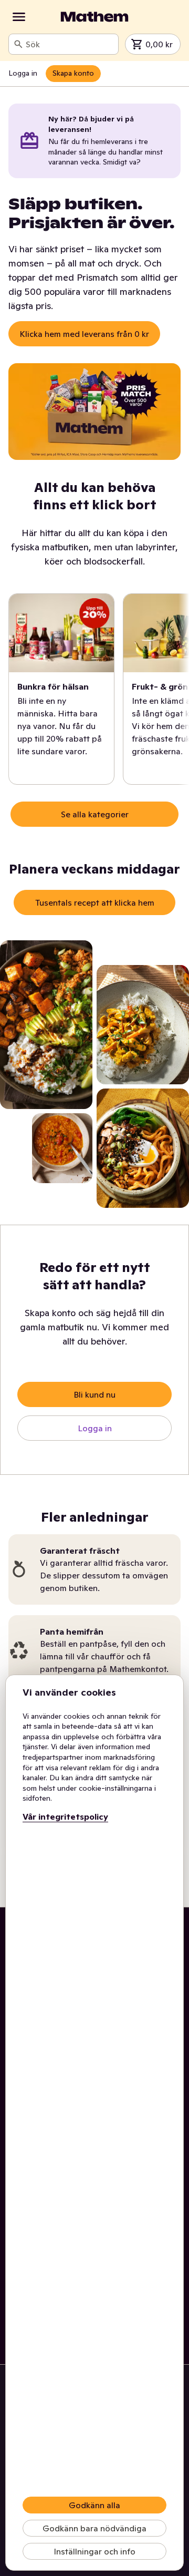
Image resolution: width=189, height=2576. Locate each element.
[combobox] (70, 44)
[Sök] (18, 44)
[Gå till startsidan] (94, 17)
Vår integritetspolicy (65, 1816)
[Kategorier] (19, 17)
